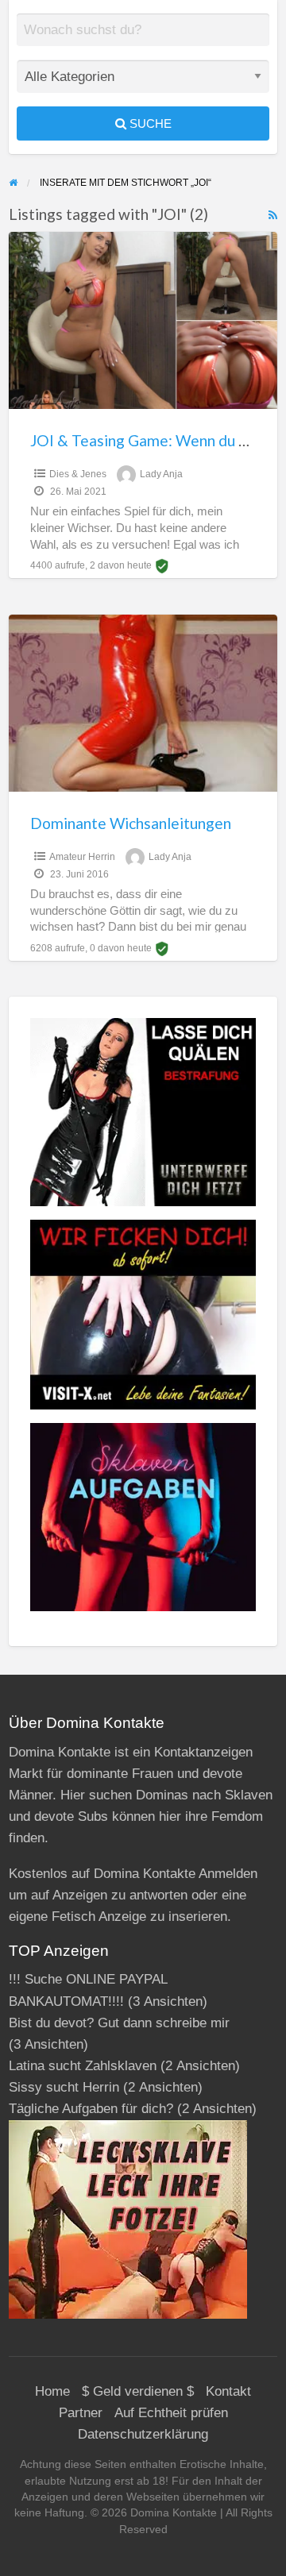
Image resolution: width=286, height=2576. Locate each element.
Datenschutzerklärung (143, 2434)
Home (52, 2391)
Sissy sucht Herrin (64, 2087)
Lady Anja (161, 474)
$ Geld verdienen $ (138, 2391)
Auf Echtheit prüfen (171, 2413)
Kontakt (228, 2391)
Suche (149, 123)
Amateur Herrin (82, 857)
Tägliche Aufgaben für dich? (91, 2109)
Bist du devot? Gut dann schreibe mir (119, 2023)
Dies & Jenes (78, 474)
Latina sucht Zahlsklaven (83, 2066)
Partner (81, 2413)
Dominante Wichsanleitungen (131, 823)
